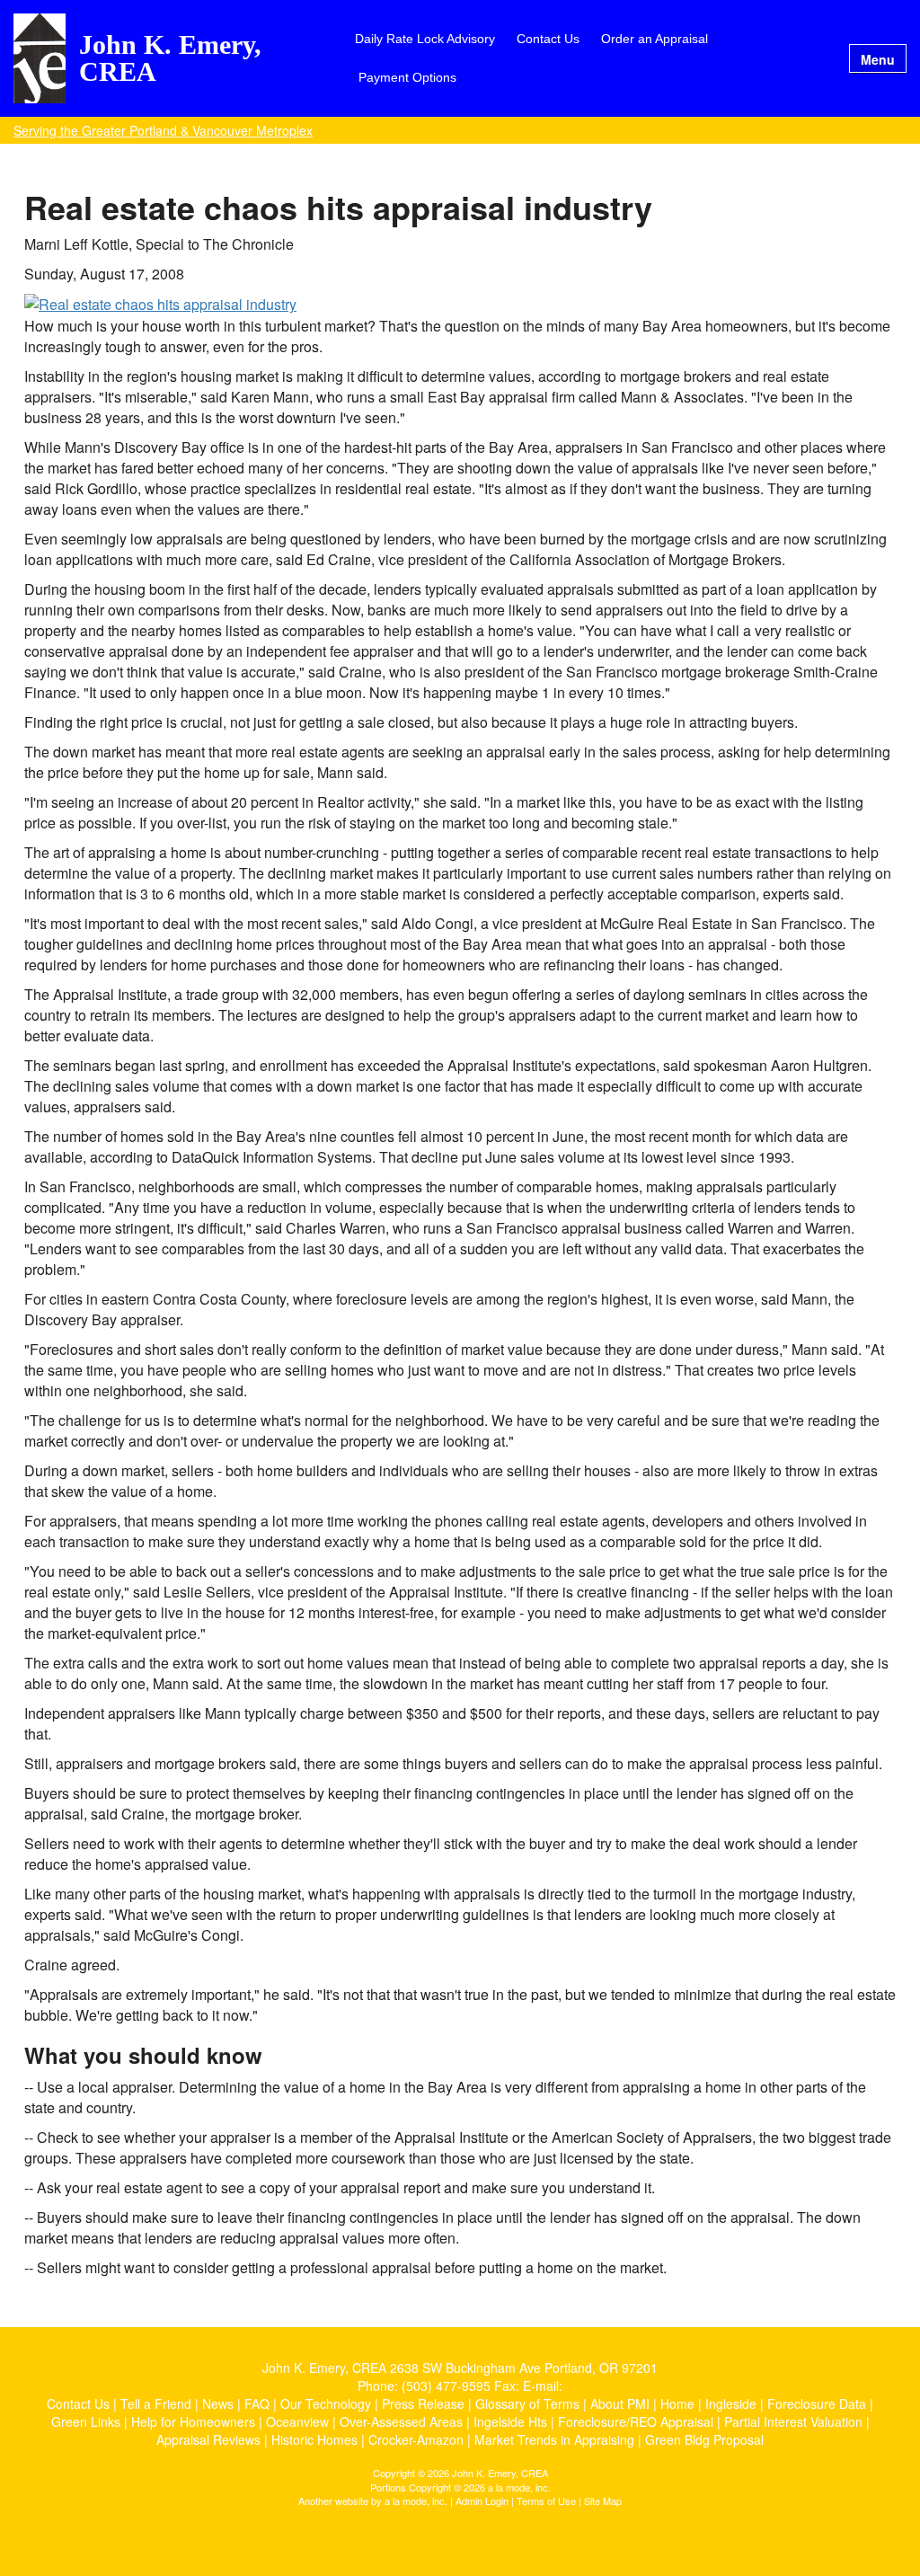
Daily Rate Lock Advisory (425, 39)
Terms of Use (546, 2501)
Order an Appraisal (655, 39)
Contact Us (548, 39)
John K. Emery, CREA (170, 58)
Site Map (603, 2501)
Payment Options (407, 77)
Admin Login (482, 2501)
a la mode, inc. (416, 2501)
